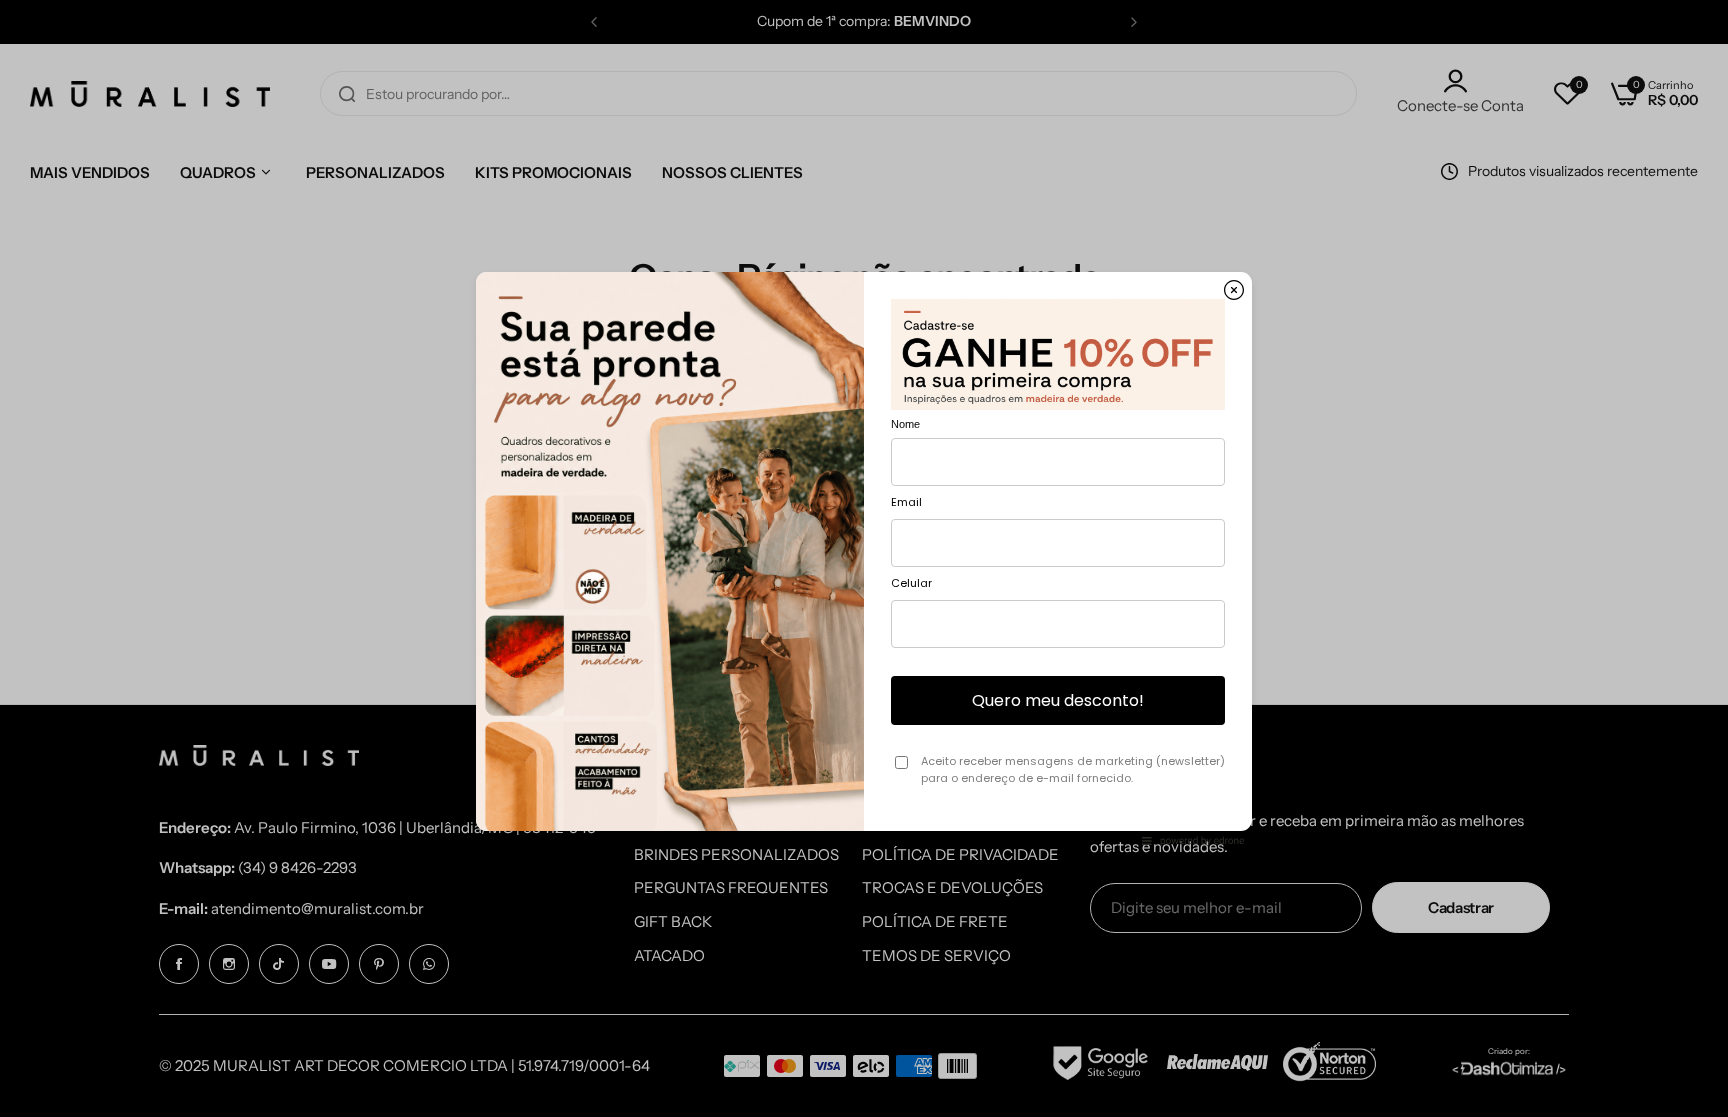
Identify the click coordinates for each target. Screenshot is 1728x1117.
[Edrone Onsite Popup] (864, 558)
